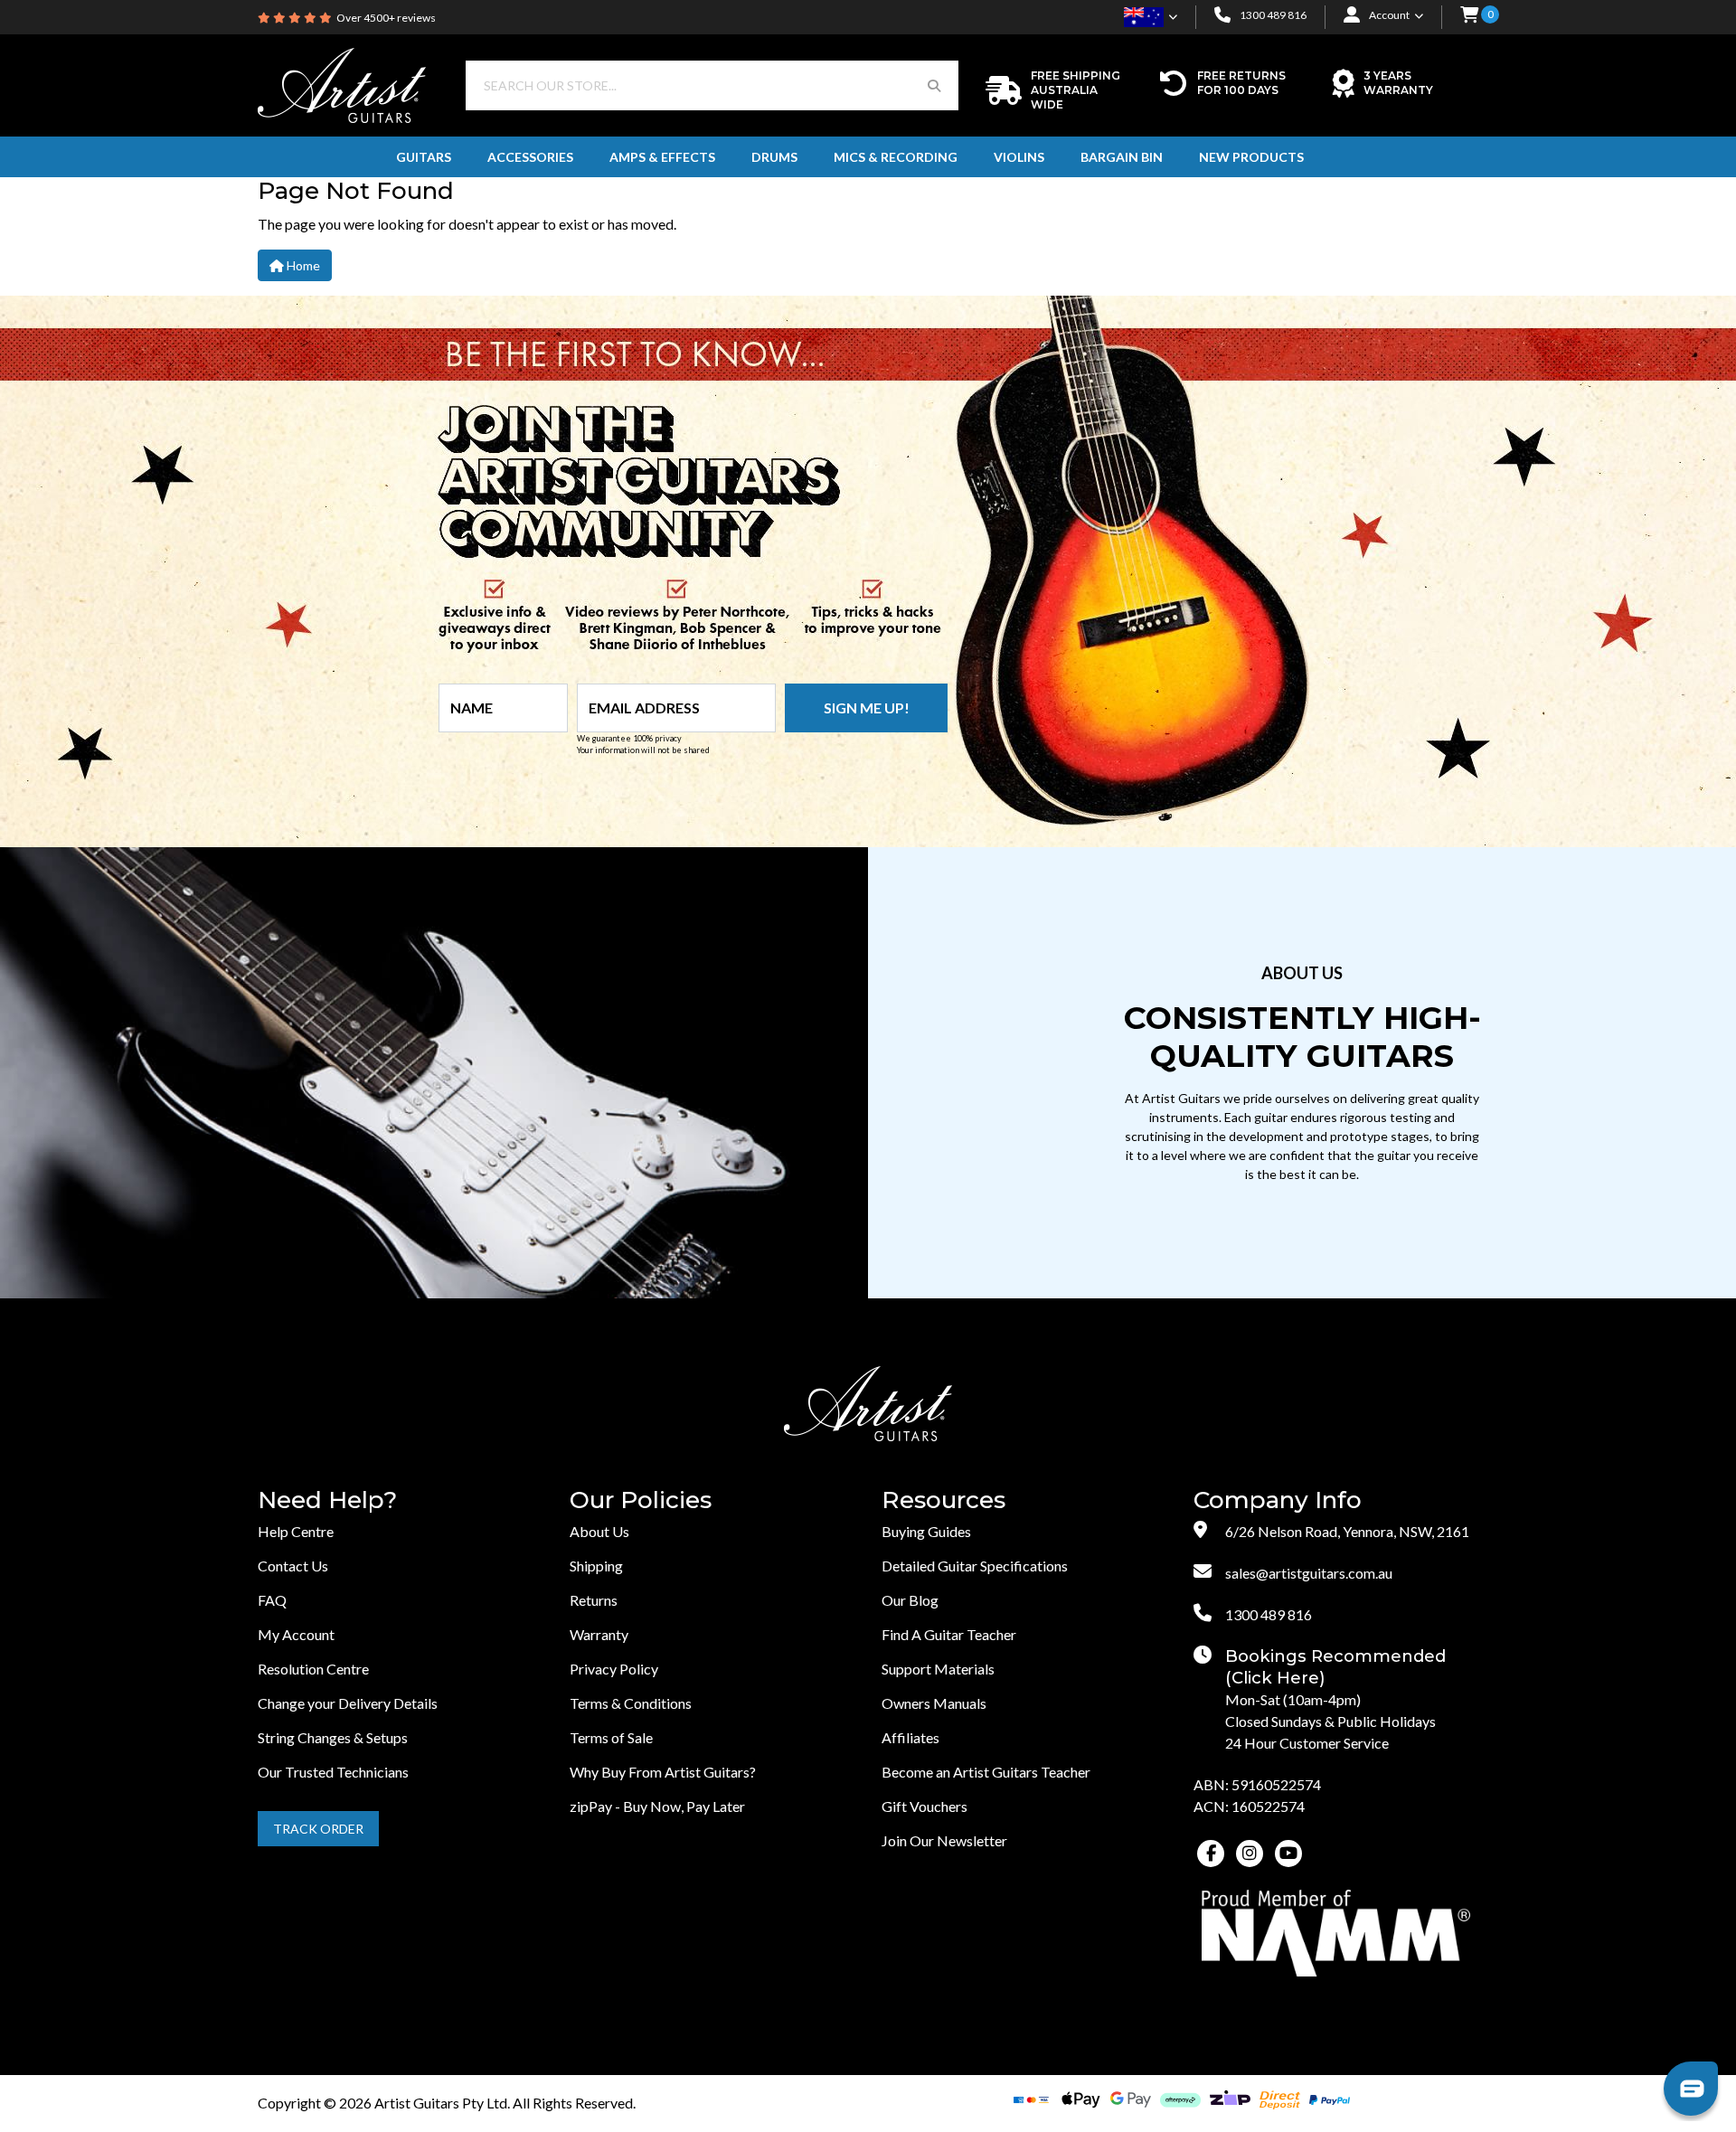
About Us (599, 1531)
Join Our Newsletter (944, 1840)
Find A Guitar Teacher (949, 1634)
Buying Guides (926, 1531)
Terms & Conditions (631, 1703)
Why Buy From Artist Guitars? (663, 1772)
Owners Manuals (934, 1703)
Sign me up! (867, 708)
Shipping (596, 1566)
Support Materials (938, 1669)
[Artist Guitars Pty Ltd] (342, 84)
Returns (594, 1600)
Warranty (599, 1634)
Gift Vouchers (925, 1806)
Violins (1019, 157)
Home (302, 265)
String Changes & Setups (333, 1737)
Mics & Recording (896, 157)
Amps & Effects (662, 157)
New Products (1251, 157)
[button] (1469, 16)
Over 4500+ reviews (386, 18)
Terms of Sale (611, 1737)
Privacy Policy (614, 1669)
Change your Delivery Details (348, 1703)
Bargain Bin (1122, 157)
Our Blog (910, 1600)
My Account (296, 1634)
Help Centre (296, 1531)
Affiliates (910, 1737)
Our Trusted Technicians (333, 1772)
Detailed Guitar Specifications (975, 1566)
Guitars (424, 157)
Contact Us (293, 1566)
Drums (774, 157)
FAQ (272, 1600)
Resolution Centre (313, 1669)
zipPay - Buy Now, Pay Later (657, 1806)
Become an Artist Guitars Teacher (986, 1772)
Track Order (318, 1829)
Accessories (530, 157)
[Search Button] (934, 85)
